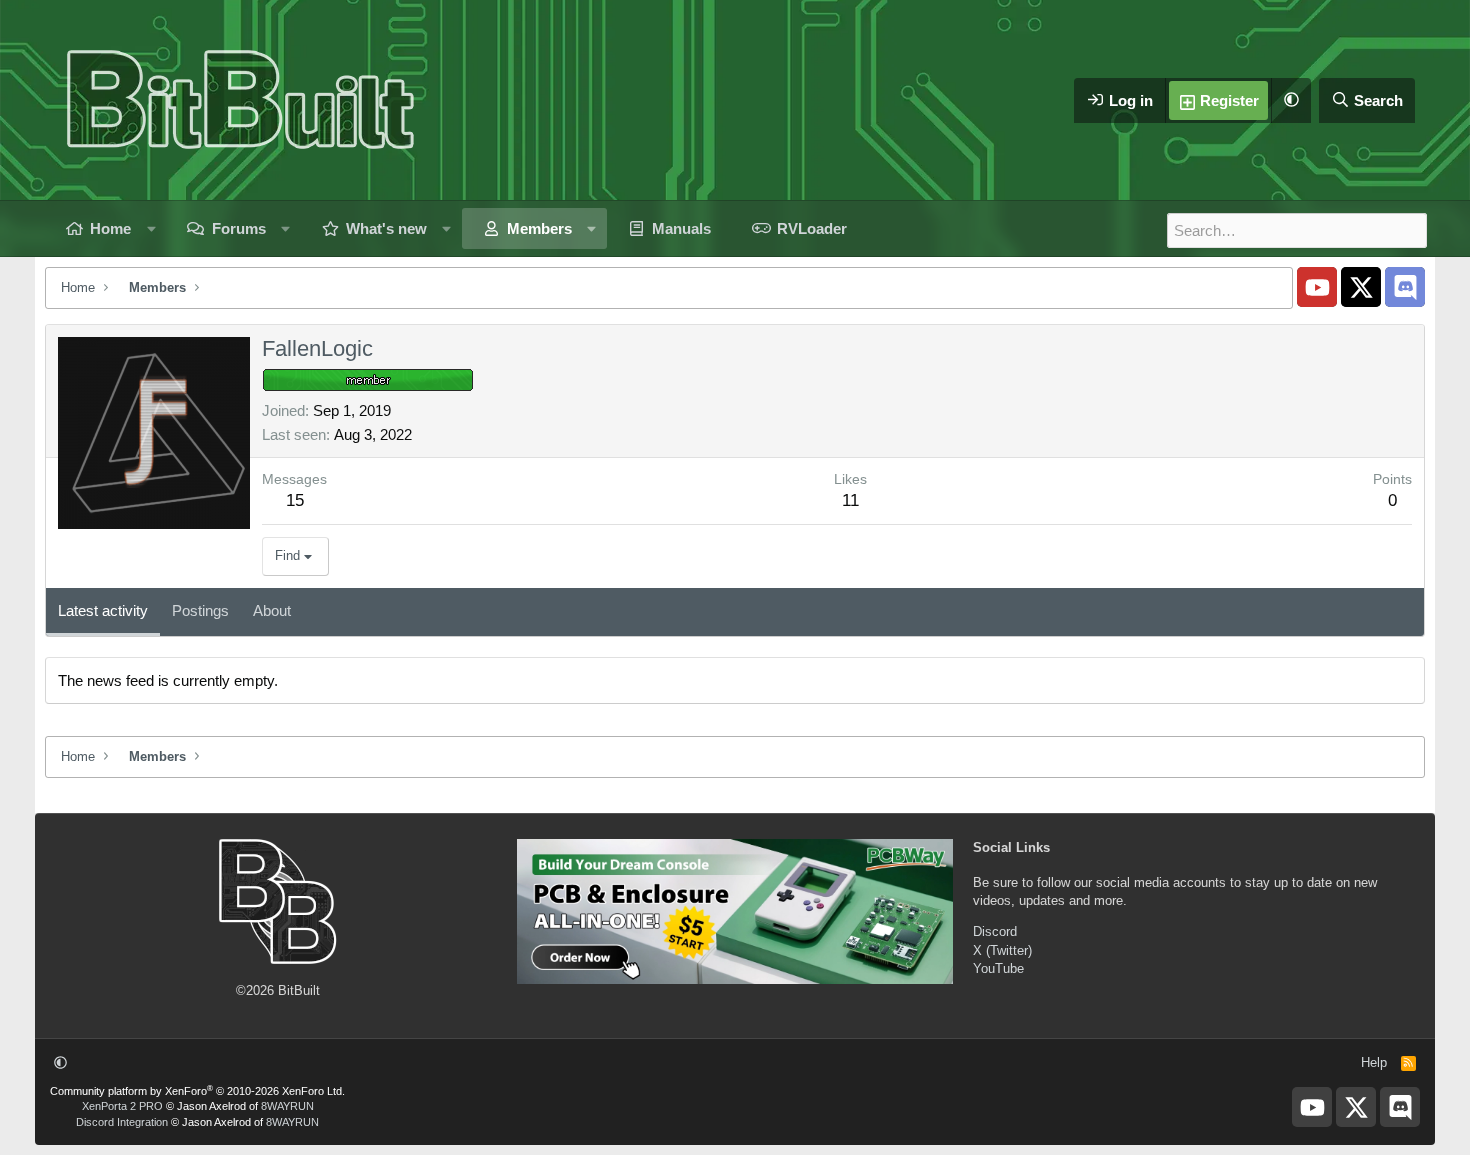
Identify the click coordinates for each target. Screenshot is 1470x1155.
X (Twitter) (1002, 950)
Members (539, 228)
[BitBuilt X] (1361, 287)
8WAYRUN (287, 1106)
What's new (386, 228)
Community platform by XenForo (197, 1091)
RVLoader (812, 228)
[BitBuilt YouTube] (1317, 287)
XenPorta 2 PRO (122, 1106)
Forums (239, 228)
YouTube (998, 968)
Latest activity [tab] (103, 610)
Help (1374, 1062)
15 (295, 500)
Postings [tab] (200, 610)
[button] (1291, 100)
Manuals (681, 228)
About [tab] (272, 610)
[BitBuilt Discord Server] (1405, 287)
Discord (995, 931)
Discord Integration (122, 1122)
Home (110, 228)
